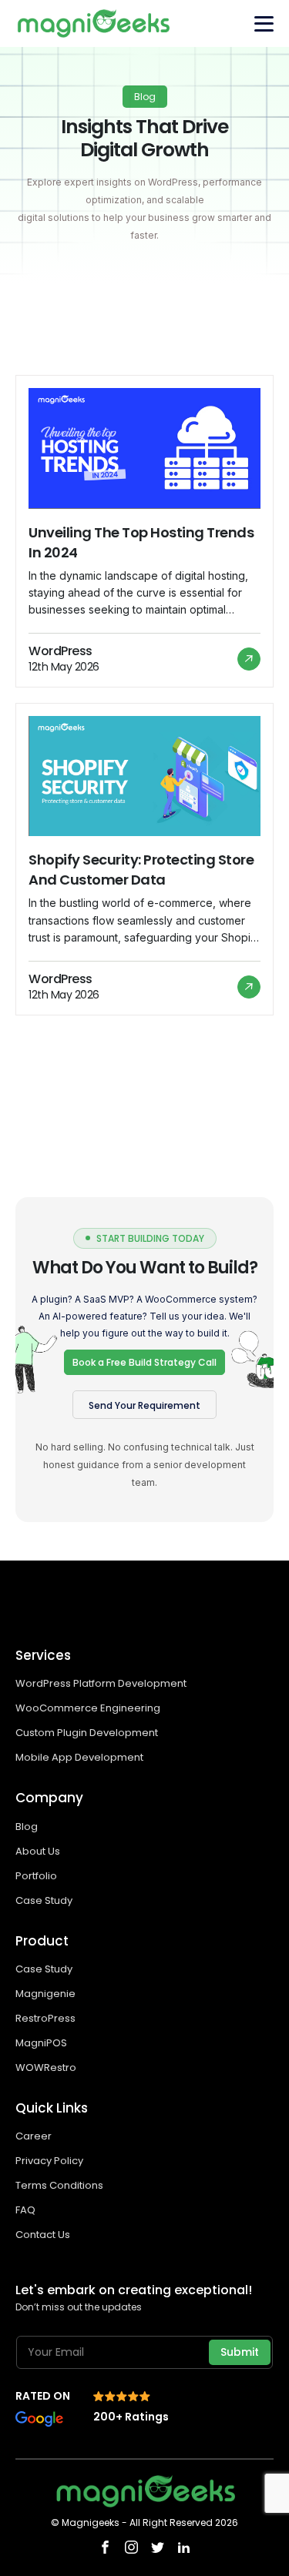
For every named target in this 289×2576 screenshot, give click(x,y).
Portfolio (36, 1876)
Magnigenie (45, 1994)
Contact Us (43, 2235)
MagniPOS (41, 2043)
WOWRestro (46, 2067)
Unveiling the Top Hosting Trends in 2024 (141, 542)
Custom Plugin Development (88, 1733)
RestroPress (45, 2018)
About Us (38, 1851)
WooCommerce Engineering (89, 1708)
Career (34, 2136)
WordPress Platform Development (101, 1683)
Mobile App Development (81, 1757)
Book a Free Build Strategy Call (144, 1362)
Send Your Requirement (144, 1405)
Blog (27, 1827)
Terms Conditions (59, 2185)
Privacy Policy (49, 2161)
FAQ (25, 2210)
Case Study (44, 1900)
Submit (240, 2352)
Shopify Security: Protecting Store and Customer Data (141, 870)
